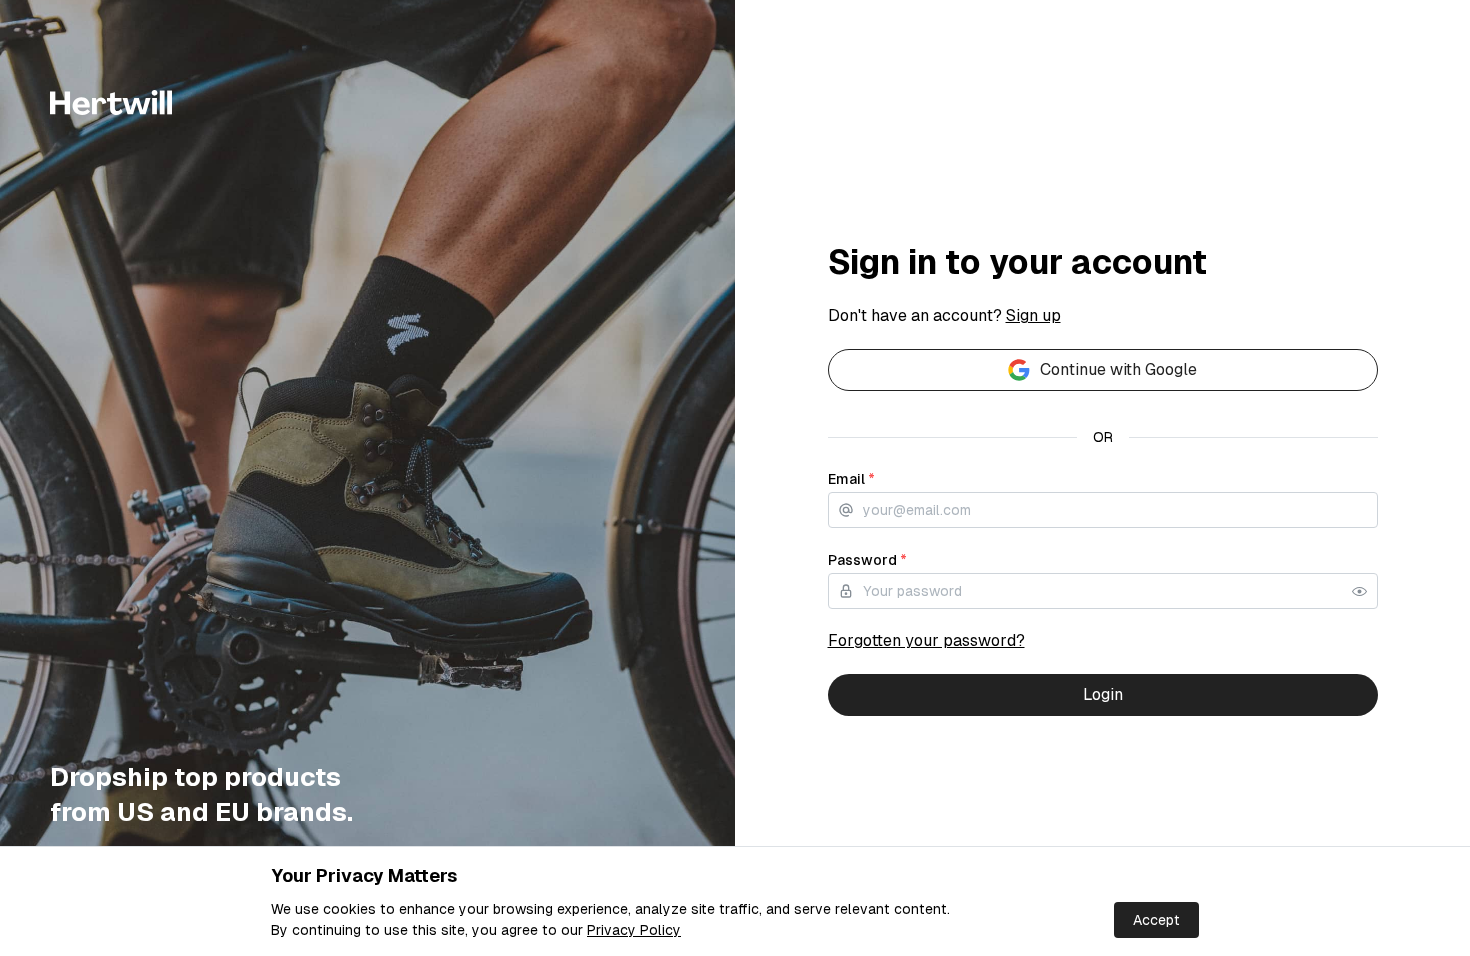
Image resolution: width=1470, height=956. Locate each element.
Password (867, 560)
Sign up (1033, 315)
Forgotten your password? (926, 640)
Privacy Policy (634, 930)
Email (851, 479)
